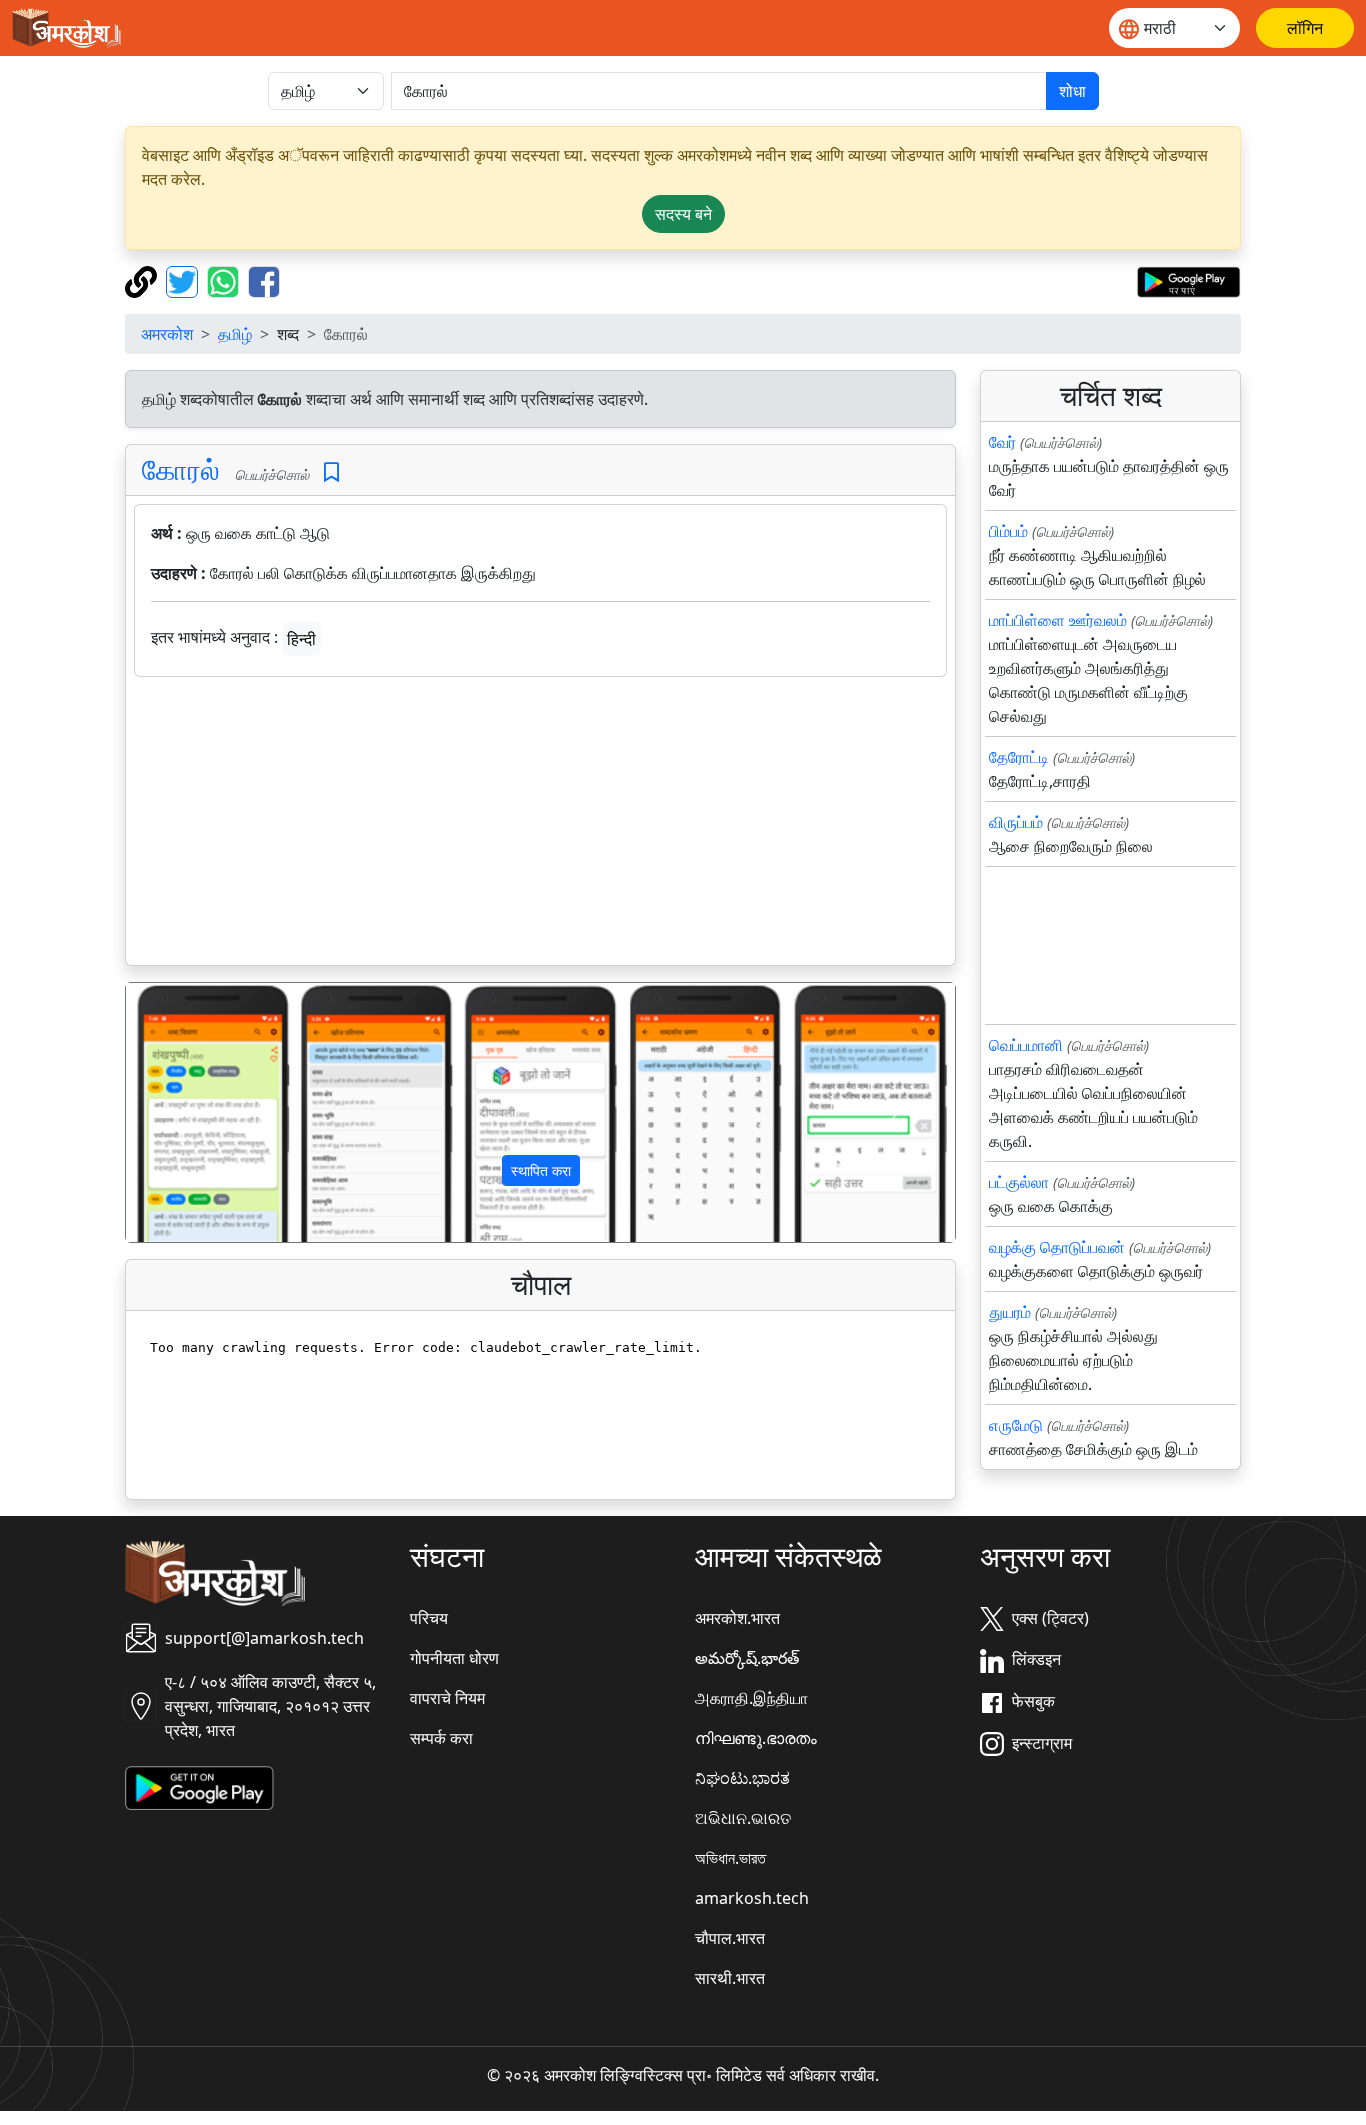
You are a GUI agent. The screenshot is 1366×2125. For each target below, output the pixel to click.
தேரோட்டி (1019, 757)
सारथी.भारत (730, 1978)
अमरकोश (167, 334)
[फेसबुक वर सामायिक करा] (264, 280)
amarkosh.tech (752, 1898)
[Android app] (199, 1786)
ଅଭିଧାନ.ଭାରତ (743, 1818)
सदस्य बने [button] (683, 214)
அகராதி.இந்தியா (751, 1698)
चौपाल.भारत (730, 1938)
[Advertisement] (540, 825)
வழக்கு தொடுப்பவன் (1057, 1247)
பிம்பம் (1008, 531)
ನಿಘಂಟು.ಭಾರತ (742, 1778)
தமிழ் (235, 334)
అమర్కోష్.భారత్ (747, 1658)
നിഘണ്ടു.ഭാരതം (756, 1738)
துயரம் (1010, 1312)
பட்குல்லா (1019, 1182)
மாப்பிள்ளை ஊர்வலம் (1058, 620)
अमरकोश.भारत (737, 1618)
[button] (188, 1113)
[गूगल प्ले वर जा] (1188, 280)
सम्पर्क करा (441, 1738)
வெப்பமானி (1026, 1045)
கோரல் (181, 469)
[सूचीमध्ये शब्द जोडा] (331, 472)
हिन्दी (301, 639)
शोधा (1072, 91)
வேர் (1002, 442)
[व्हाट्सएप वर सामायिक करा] (225, 280)
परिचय (429, 1618)
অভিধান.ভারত (730, 1858)
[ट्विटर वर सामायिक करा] (184, 280)
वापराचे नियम (447, 1698)
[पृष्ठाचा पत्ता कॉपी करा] (143, 280)
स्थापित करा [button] (541, 1170)
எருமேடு (1016, 1425)
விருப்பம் (1016, 822)
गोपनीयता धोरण (454, 1658)
